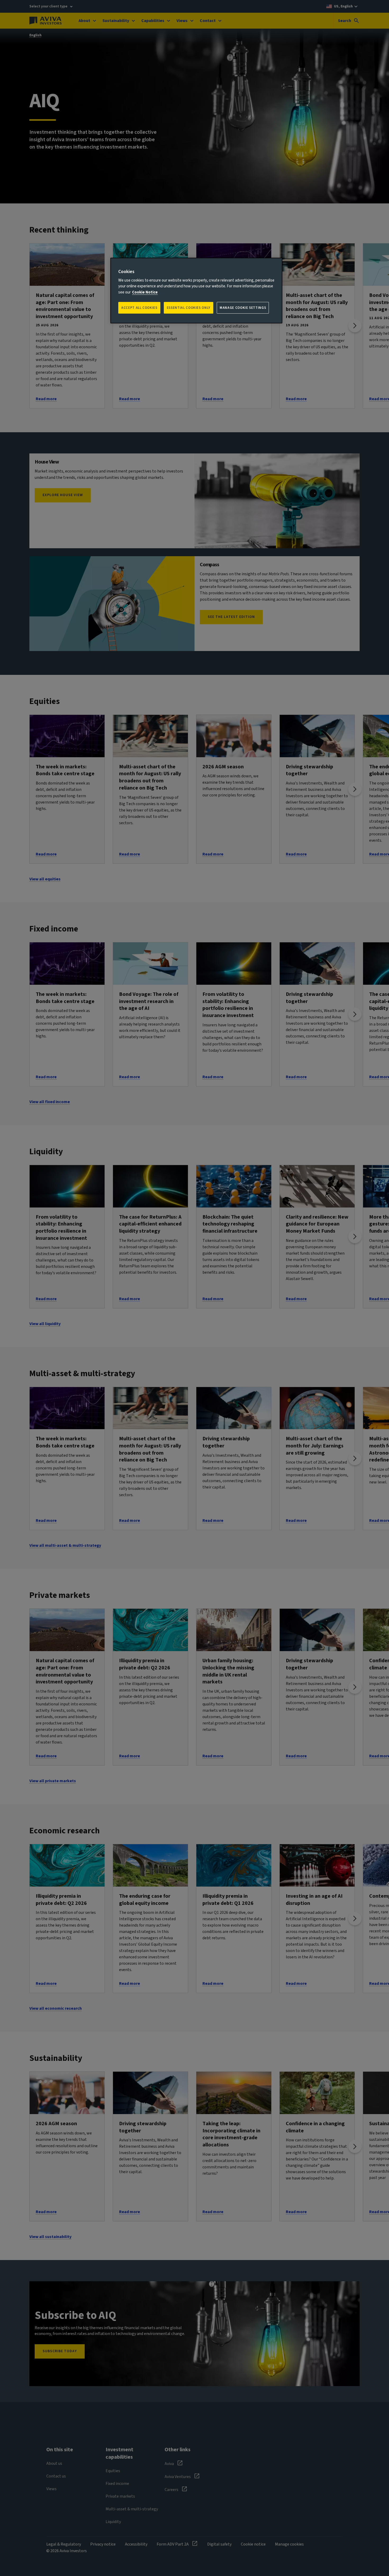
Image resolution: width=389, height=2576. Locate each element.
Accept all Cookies (139, 308)
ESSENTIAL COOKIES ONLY (189, 308)
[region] (196, 291)
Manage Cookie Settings (243, 308)
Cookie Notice (145, 292)
